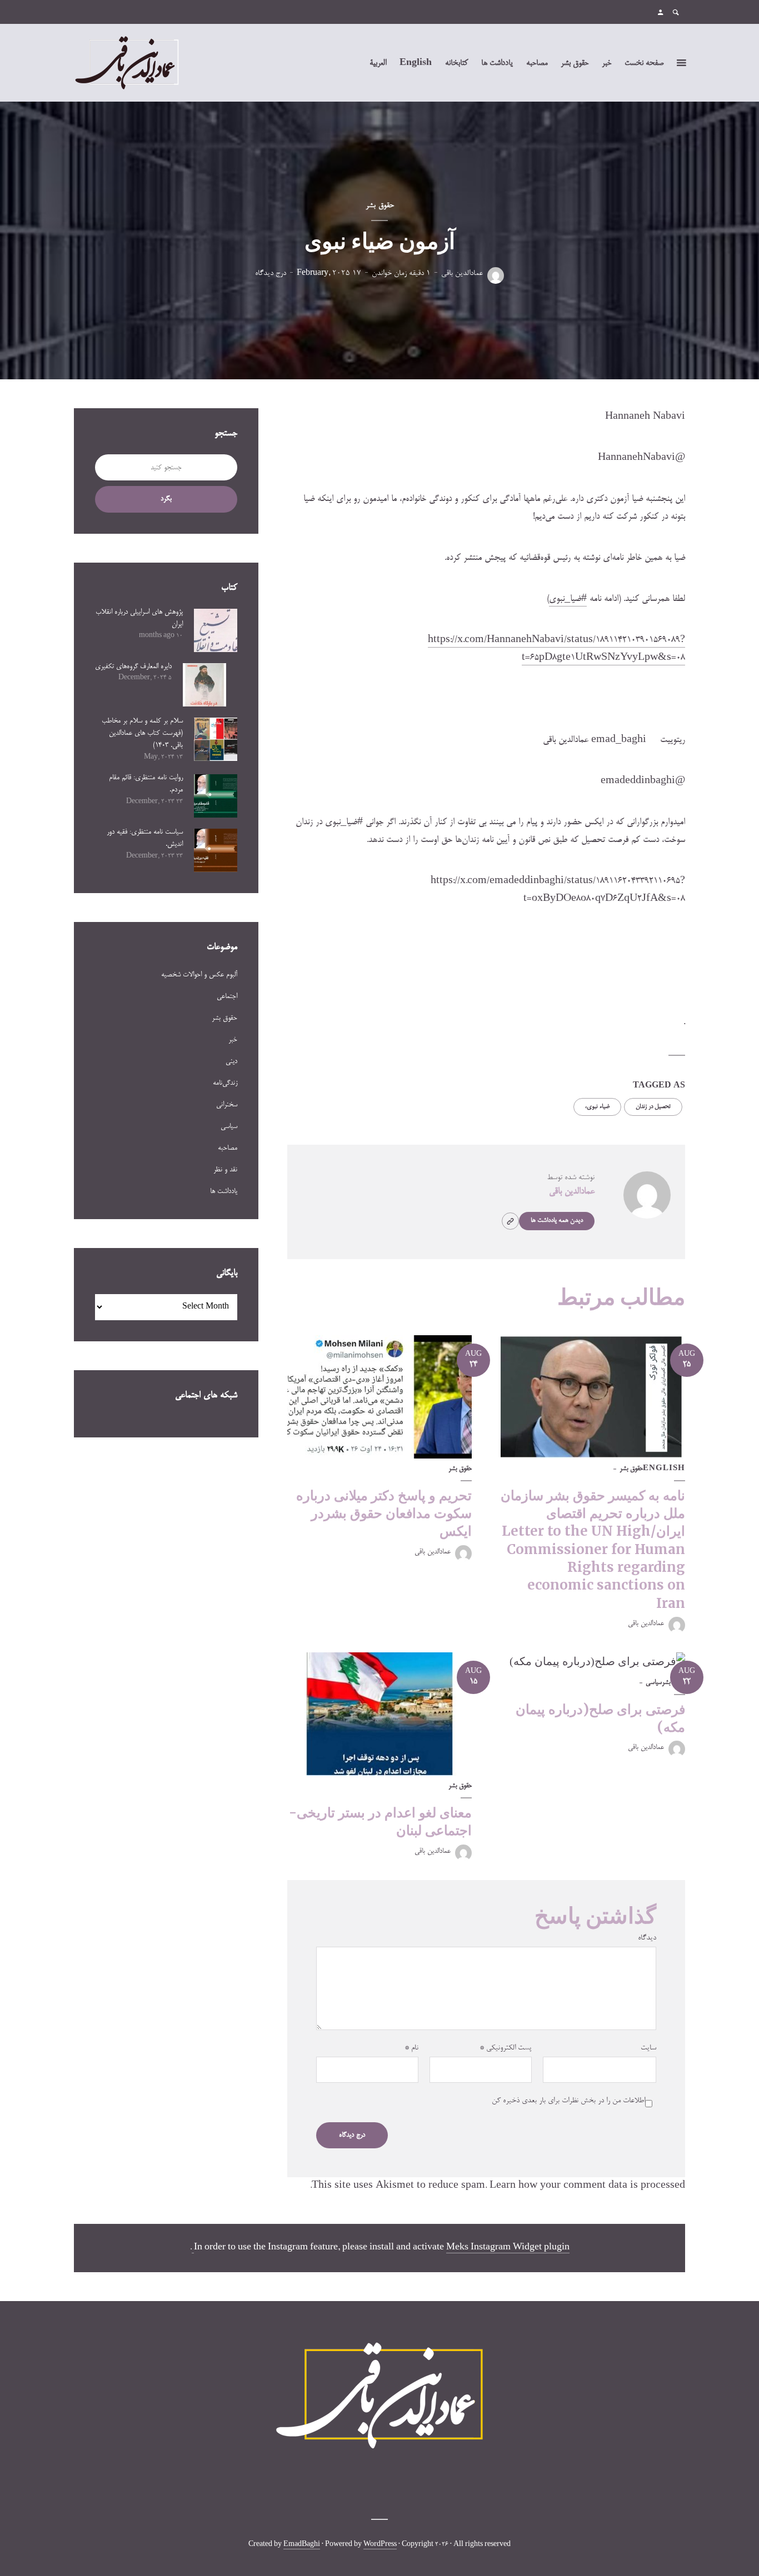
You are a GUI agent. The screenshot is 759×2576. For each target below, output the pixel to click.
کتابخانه (456, 63)
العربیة (378, 63)
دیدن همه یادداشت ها (557, 1221)
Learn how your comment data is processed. (498, 2186)
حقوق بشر (575, 63)
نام (411, 2048)
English (416, 63)
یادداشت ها (497, 63)
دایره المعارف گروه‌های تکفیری (133, 666)
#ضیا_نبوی (568, 599)
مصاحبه (537, 63)
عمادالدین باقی (462, 274)
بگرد (166, 499)
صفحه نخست (644, 63)
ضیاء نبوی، (597, 1107)
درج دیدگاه (271, 274)
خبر (606, 63)
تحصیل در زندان (653, 1107)
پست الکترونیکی (506, 2048)
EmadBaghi (302, 2545)
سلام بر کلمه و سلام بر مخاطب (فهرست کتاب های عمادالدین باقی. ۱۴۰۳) (142, 733)
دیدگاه (647, 1938)
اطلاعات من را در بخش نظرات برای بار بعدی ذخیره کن (568, 2101)
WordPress (380, 2545)
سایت (648, 2048)
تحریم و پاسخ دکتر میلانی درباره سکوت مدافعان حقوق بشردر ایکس (384, 1513)
